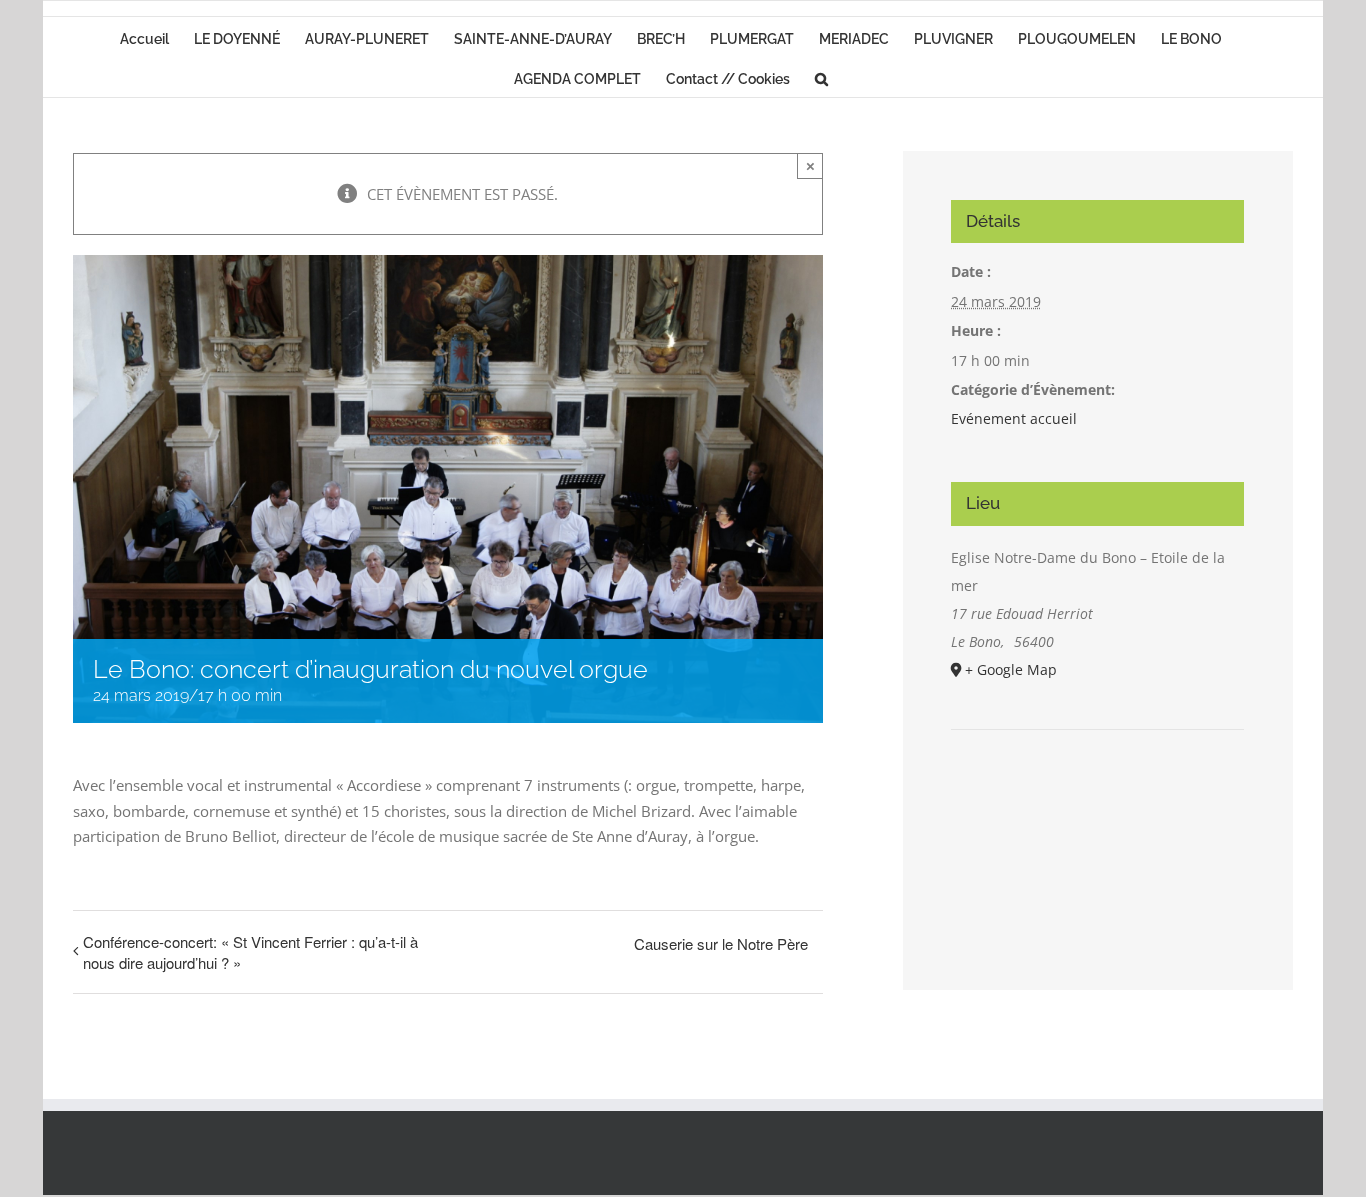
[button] (821, 77)
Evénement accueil (1014, 418)
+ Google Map (1011, 669)
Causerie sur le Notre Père (721, 943)
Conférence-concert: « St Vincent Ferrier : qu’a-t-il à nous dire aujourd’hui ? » (250, 952)
